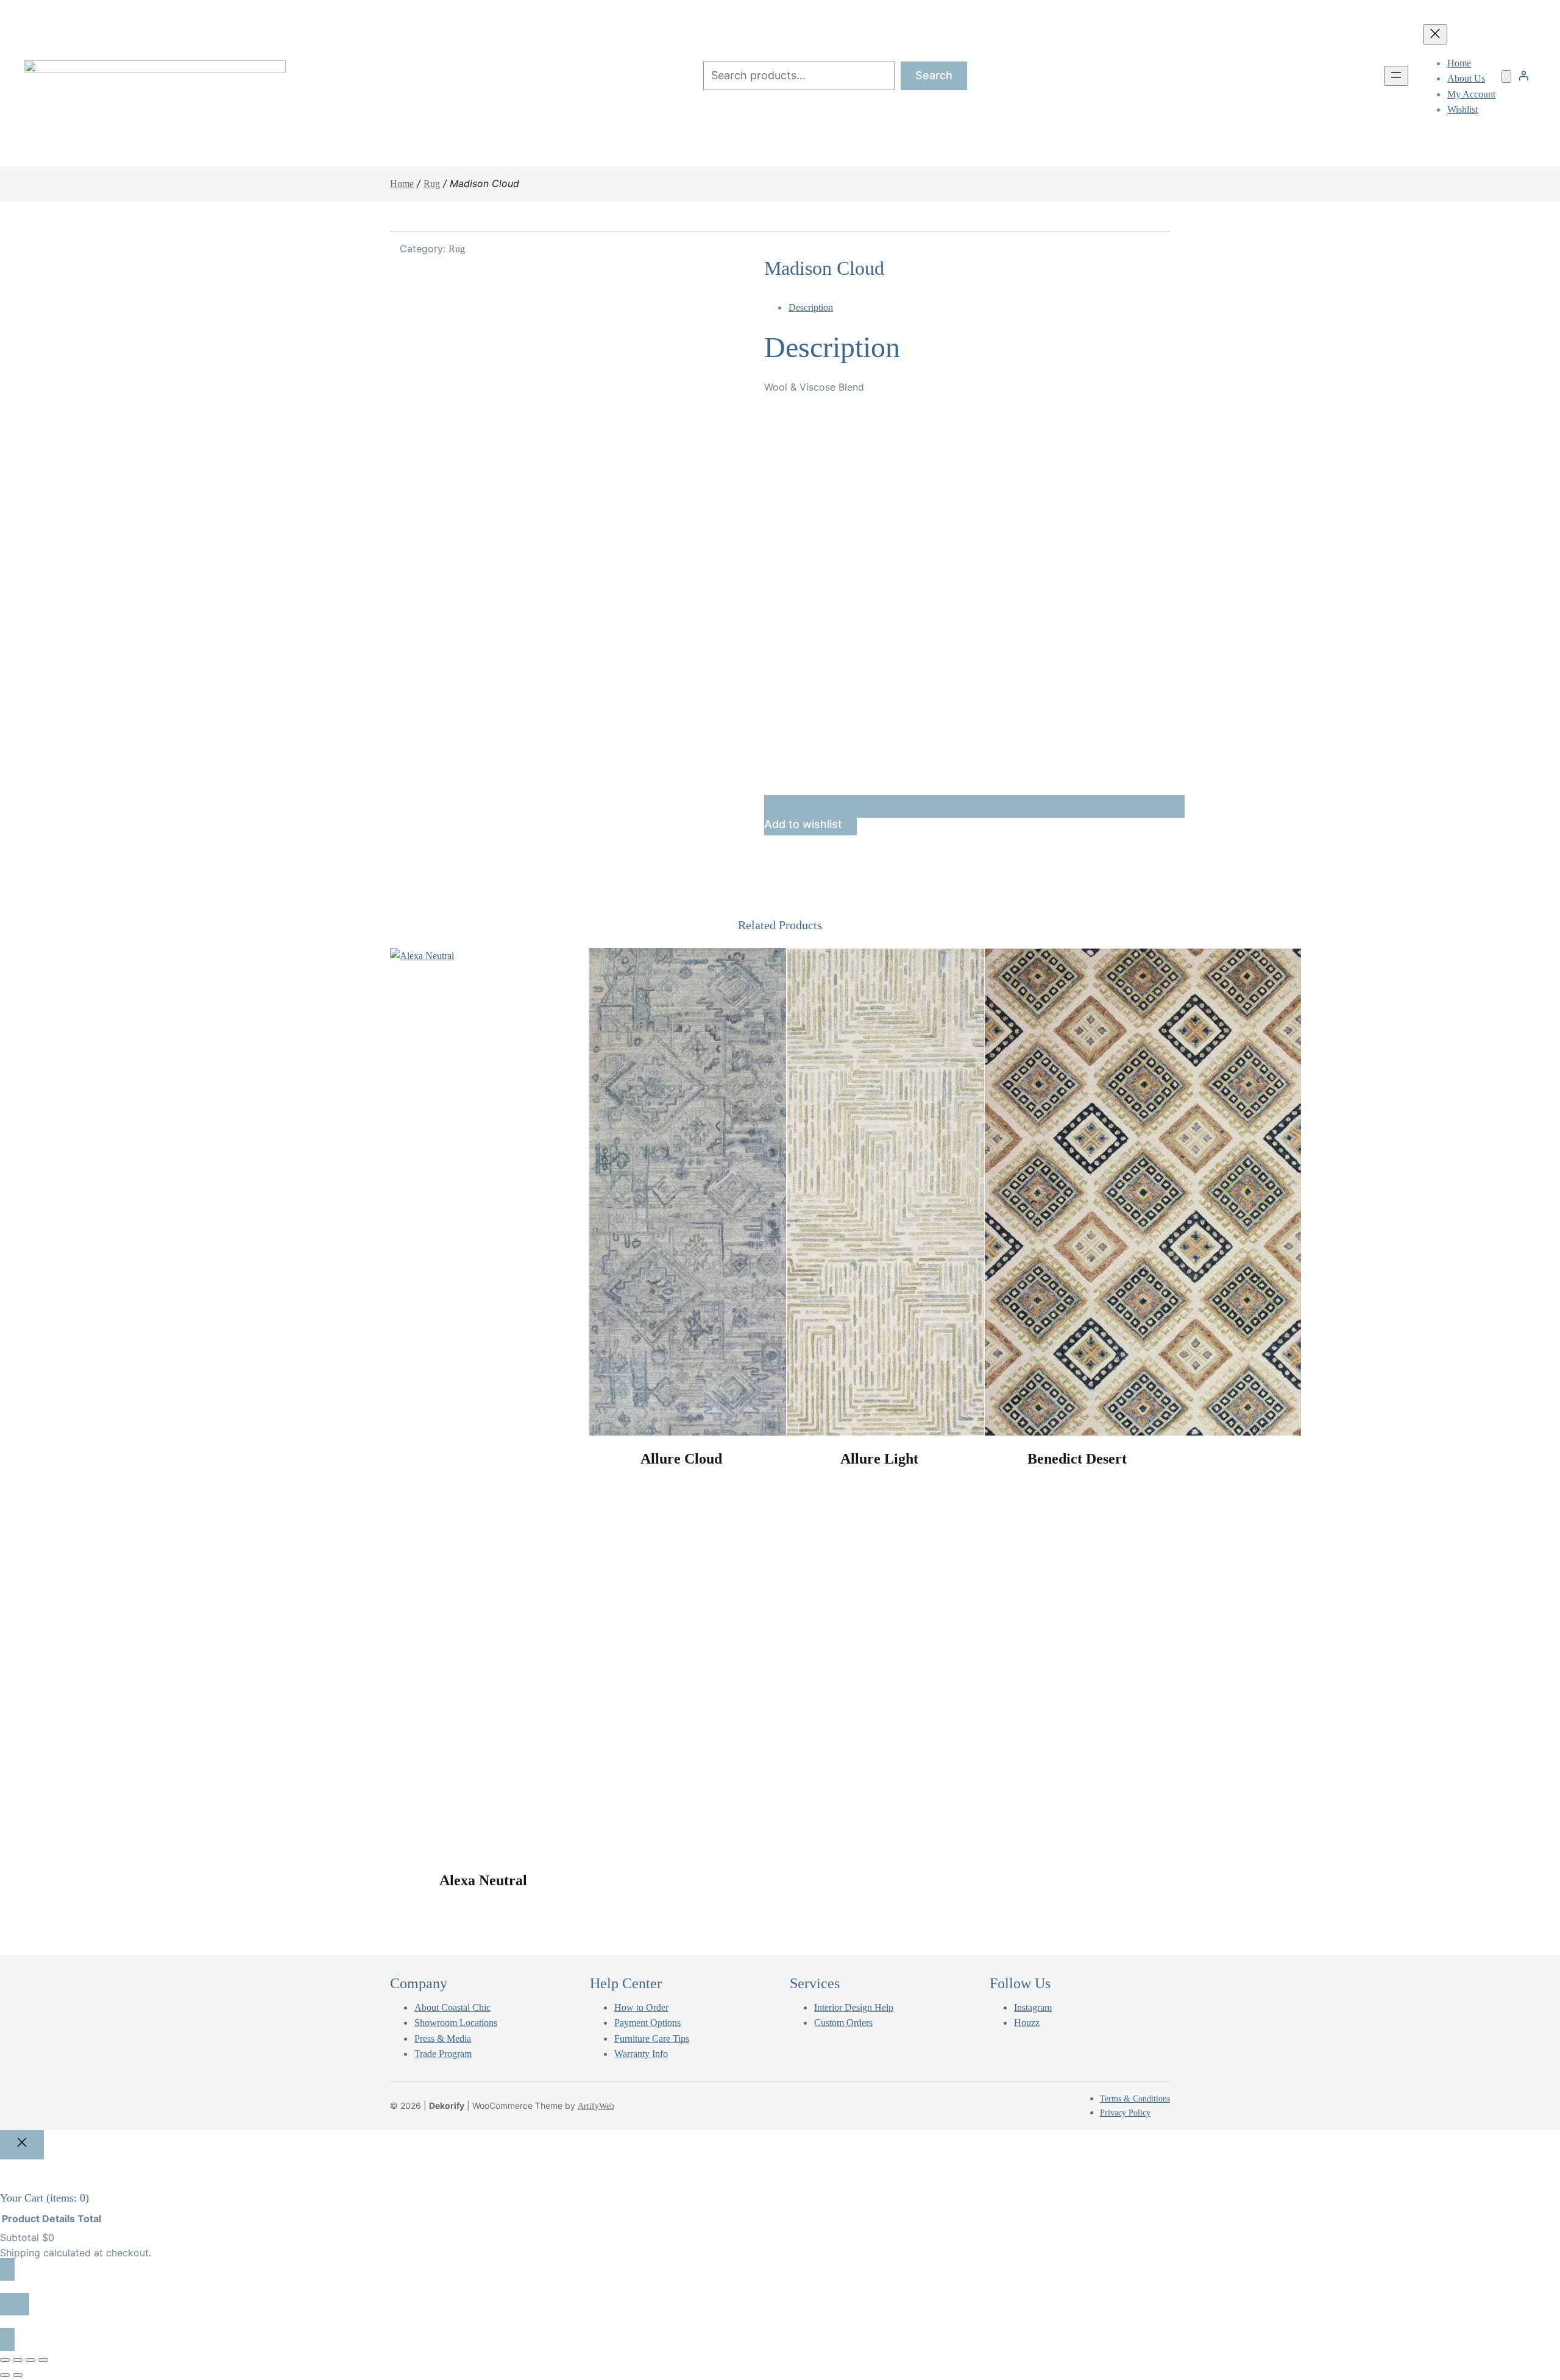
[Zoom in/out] (5, 2360)
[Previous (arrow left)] (5, 2375)
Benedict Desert (1077, 1459)
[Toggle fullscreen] (18, 2360)
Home (402, 184)
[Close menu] (1435, 34)
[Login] (1523, 76)
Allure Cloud (681, 1459)
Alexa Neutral (483, 1880)
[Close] (22, 2145)
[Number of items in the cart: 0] (1506, 76)
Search (934, 75)
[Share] (30, 2360)
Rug (432, 184)
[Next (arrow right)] (18, 2375)
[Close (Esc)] (43, 2360)
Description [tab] (811, 307)
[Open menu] (1396, 76)
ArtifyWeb (596, 2106)
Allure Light (879, 1459)
